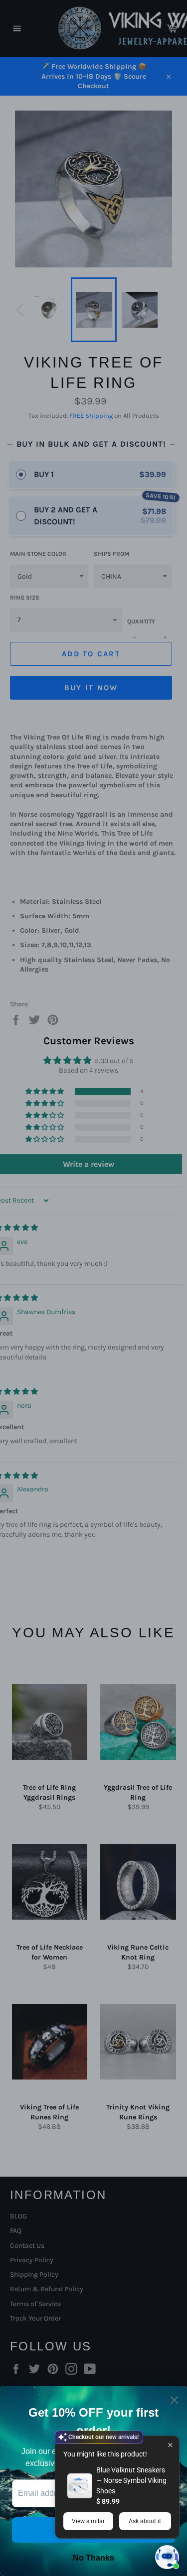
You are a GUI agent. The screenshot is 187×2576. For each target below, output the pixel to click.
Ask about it (145, 2521)
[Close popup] (170, 2445)
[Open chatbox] (167, 2557)
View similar (88, 2521)
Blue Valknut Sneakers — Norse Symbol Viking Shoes (131, 2480)
